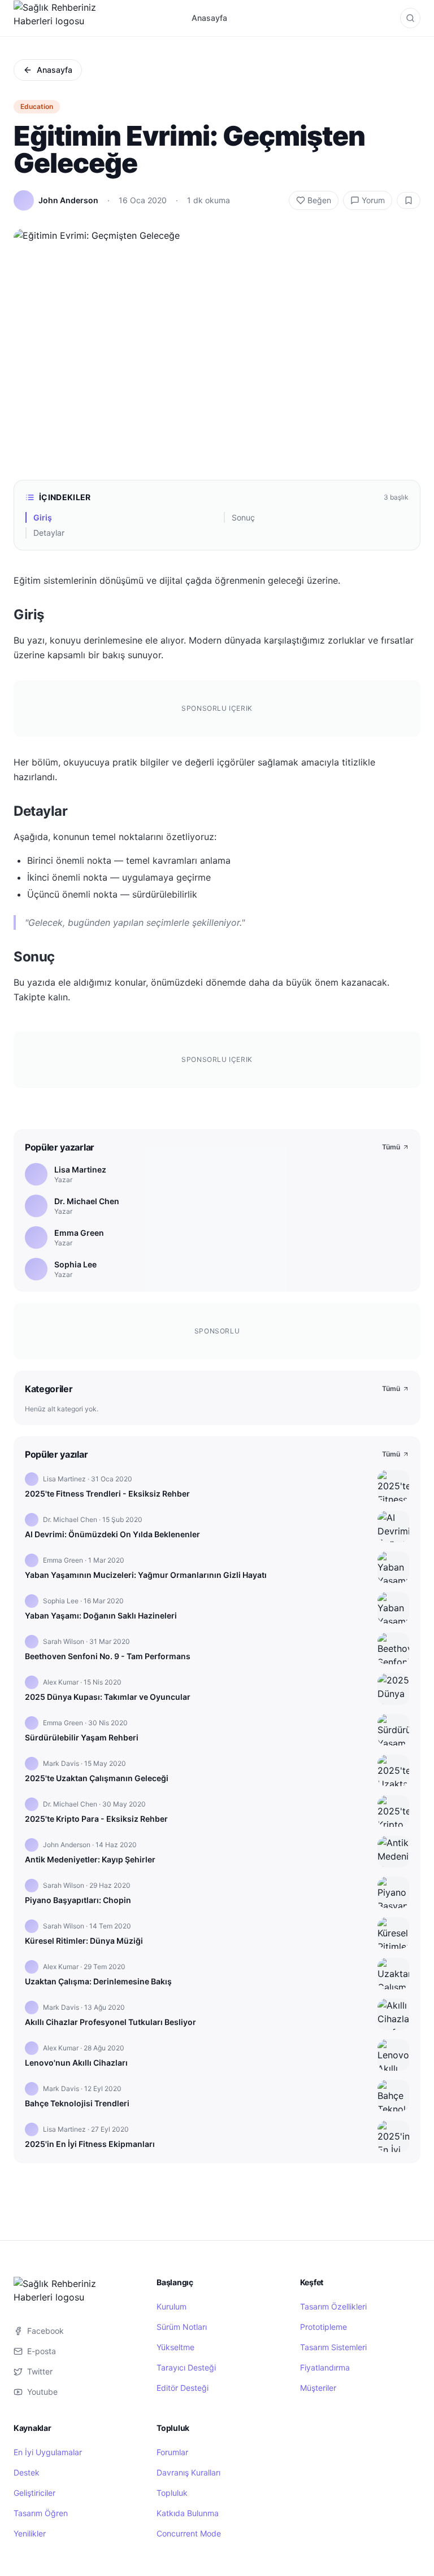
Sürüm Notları (182, 2327)
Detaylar (49, 533)
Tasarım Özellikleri (333, 2306)
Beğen (319, 200)
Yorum (373, 200)
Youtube (42, 2392)
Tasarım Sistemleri (333, 2347)
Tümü (391, 1147)
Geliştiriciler (34, 2493)
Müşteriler (318, 2388)
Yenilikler (30, 2533)
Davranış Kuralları (188, 2472)
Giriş (43, 517)
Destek (27, 2472)
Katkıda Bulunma (188, 2513)
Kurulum (172, 2306)
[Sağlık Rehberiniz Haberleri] (56, 18)
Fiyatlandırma (325, 2367)
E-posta (42, 2351)
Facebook (45, 2331)
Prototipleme (324, 2327)
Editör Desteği (183, 2388)
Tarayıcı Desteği (186, 2367)
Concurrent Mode (189, 2533)
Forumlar (172, 2452)
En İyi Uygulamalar (48, 2452)
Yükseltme (175, 2347)
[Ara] (410, 18)
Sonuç (243, 517)
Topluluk (172, 2493)
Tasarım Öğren (41, 2513)
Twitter (40, 2371)
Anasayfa (209, 18)
